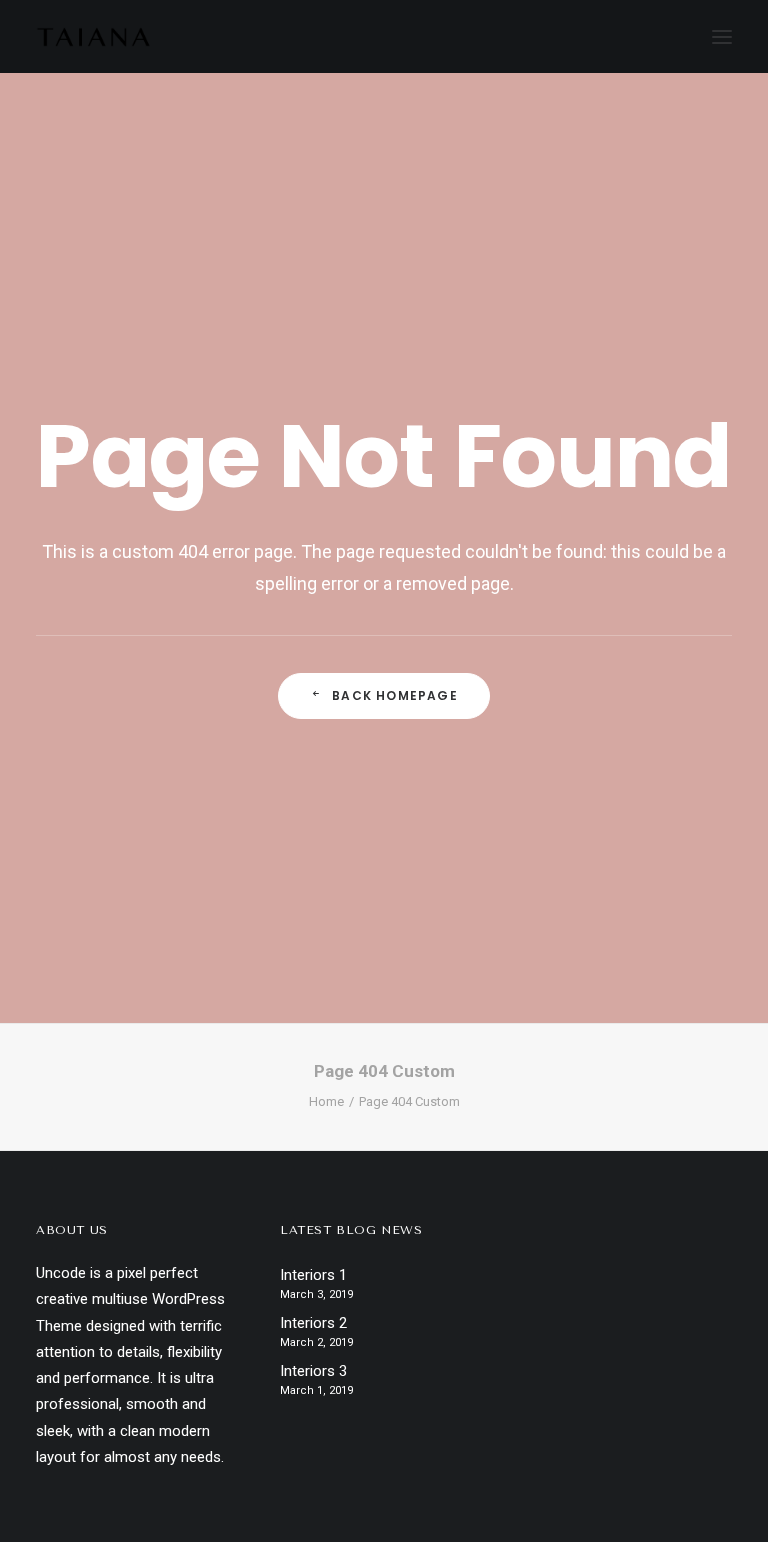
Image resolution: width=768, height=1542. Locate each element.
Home (326, 1101)
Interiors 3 (313, 1371)
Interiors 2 (313, 1323)
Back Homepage (395, 695)
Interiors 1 (313, 1275)
